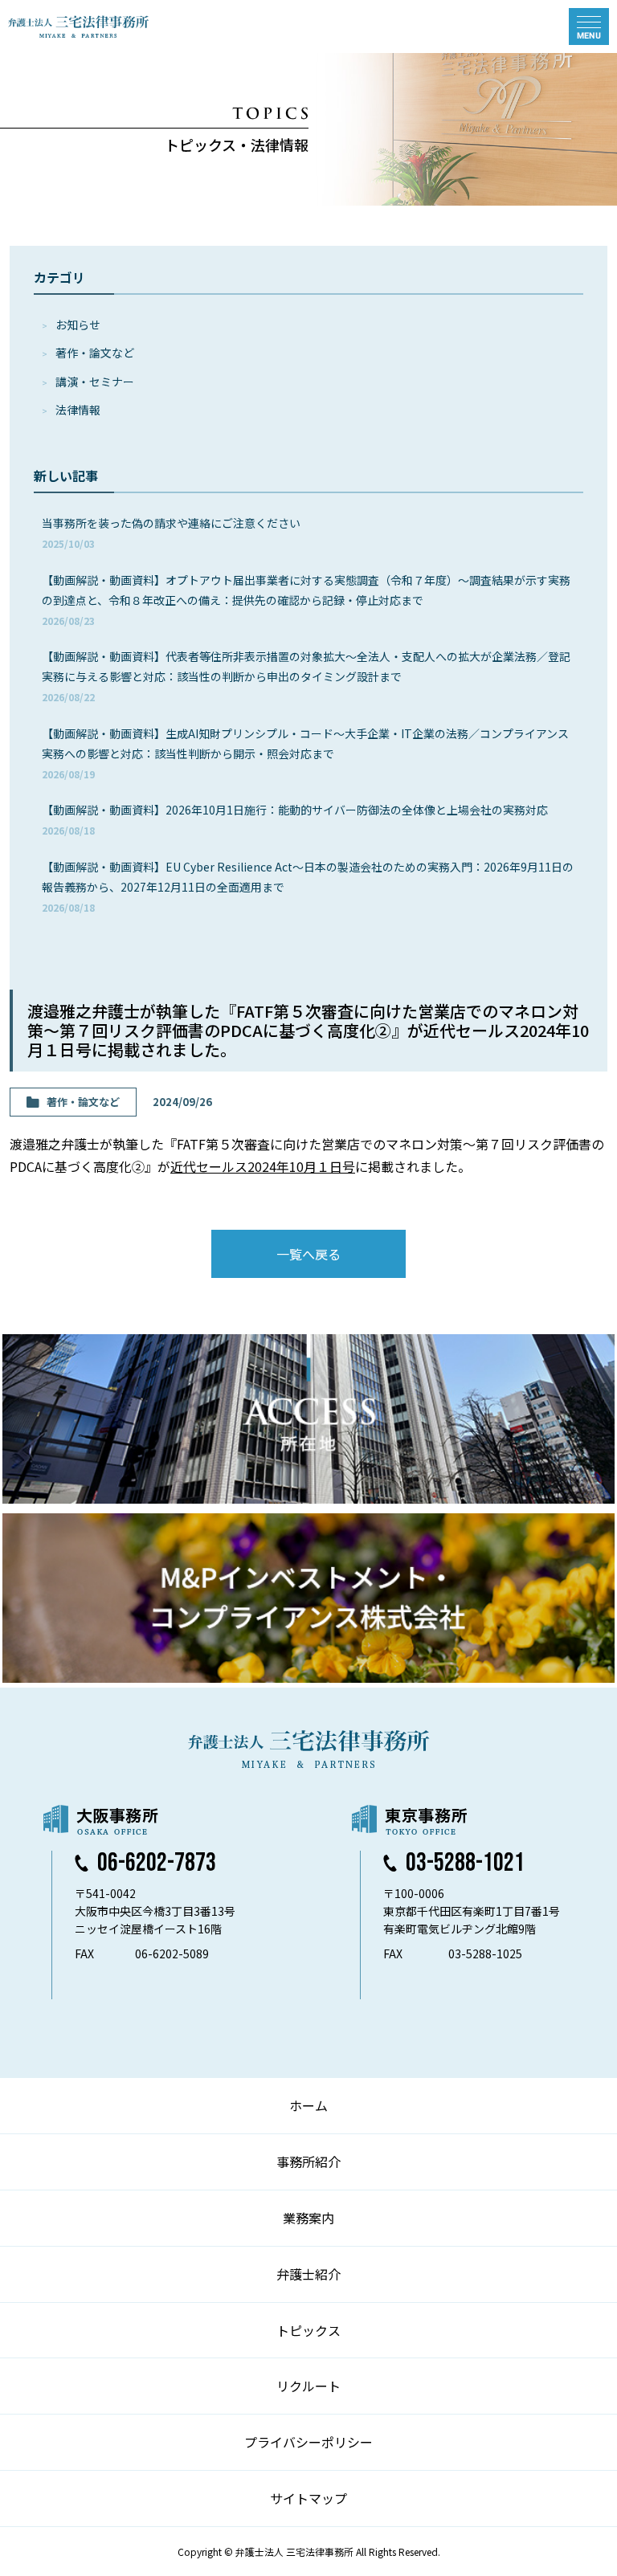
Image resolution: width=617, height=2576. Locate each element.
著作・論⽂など (95, 353)
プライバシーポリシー (308, 2442)
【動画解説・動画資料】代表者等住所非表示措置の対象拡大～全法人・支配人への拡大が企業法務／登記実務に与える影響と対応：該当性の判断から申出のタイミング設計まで (306, 676)
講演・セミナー (95, 382)
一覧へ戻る (308, 1254)
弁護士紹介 (308, 2274)
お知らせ (78, 325)
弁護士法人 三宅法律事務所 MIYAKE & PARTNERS (79, 27)
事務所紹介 (308, 2162)
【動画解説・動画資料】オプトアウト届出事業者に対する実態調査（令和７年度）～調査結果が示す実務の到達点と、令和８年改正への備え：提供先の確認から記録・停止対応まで (306, 600)
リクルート (308, 2386)
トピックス (308, 2330)
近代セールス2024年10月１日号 (263, 1166)
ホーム (308, 2105)
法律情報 (78, 410)
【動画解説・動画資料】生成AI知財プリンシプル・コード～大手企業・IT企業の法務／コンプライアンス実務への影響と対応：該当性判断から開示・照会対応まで (305, 753)
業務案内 (308, 2218)
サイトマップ (308, 2498)
